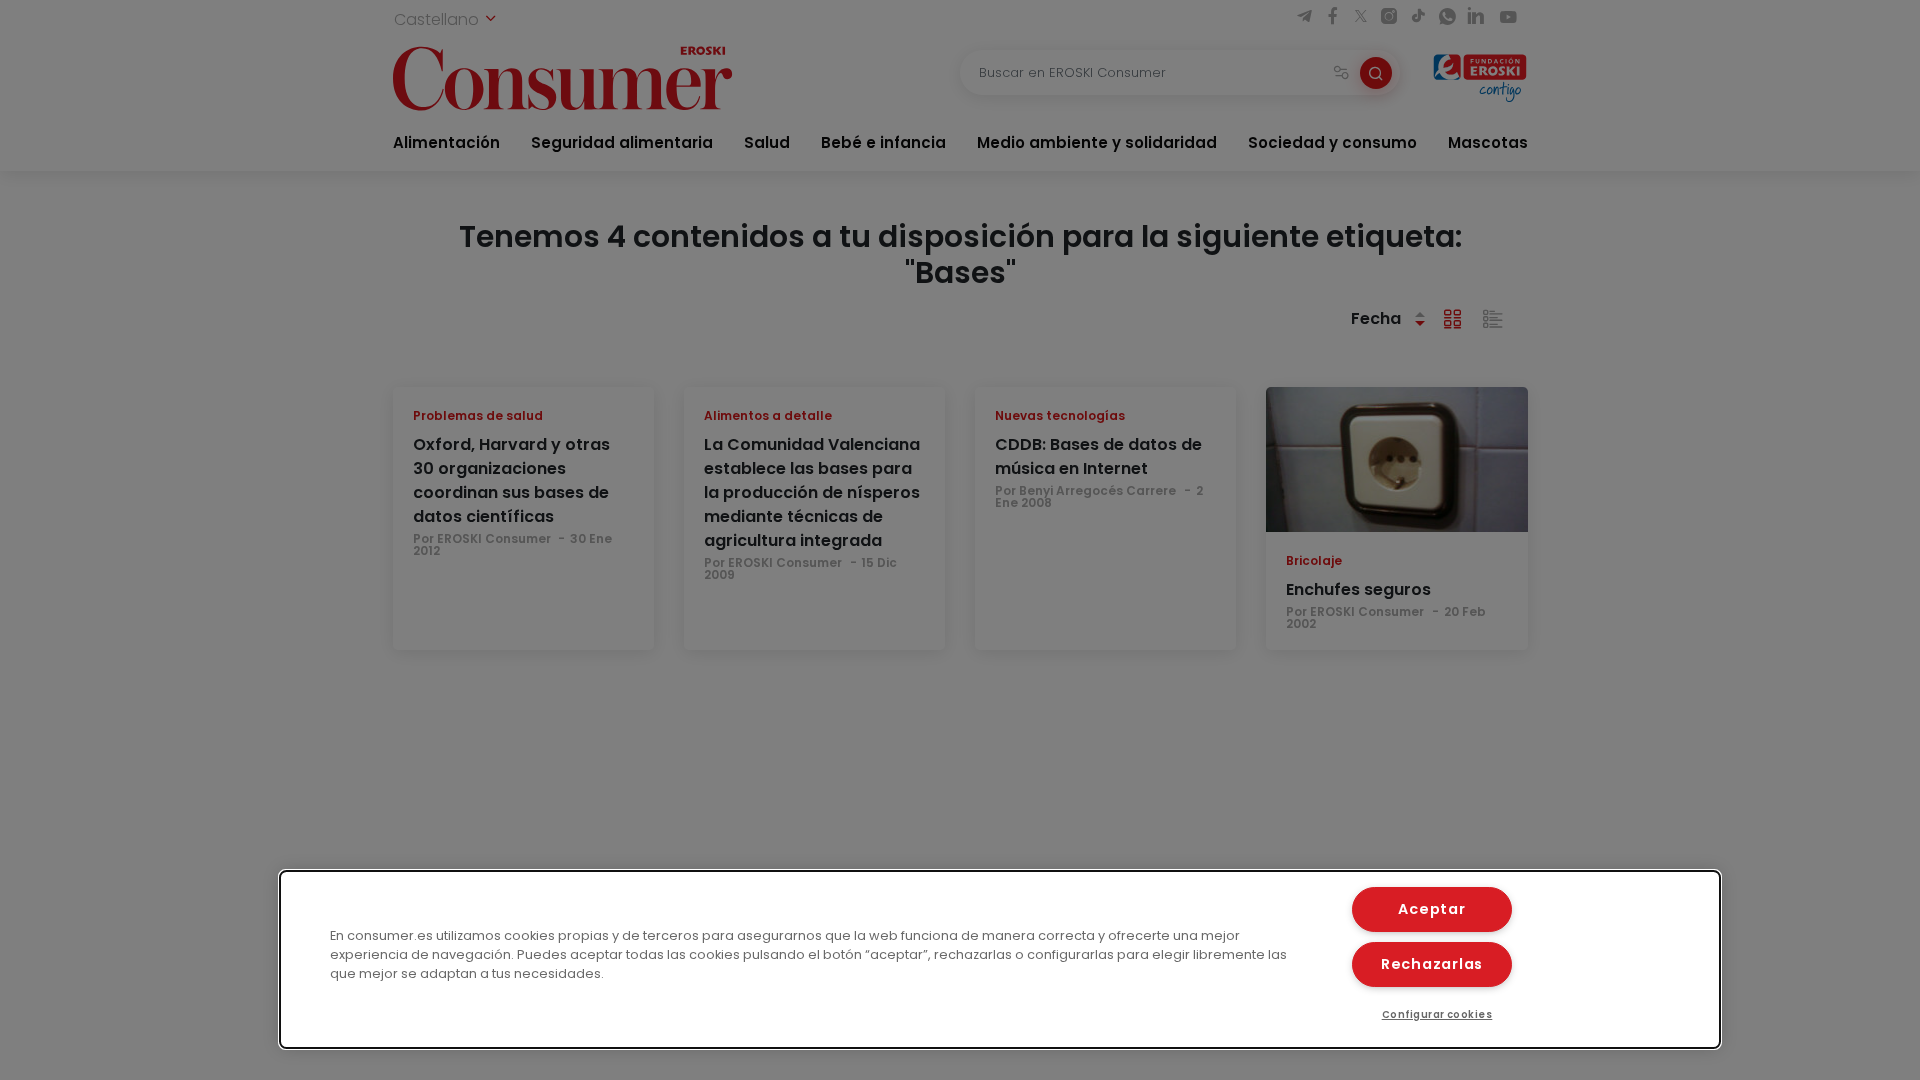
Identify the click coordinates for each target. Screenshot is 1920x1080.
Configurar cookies (1437, 1014)
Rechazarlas (1432, 964)
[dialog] (1000, 959)
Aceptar (1431, 909)
